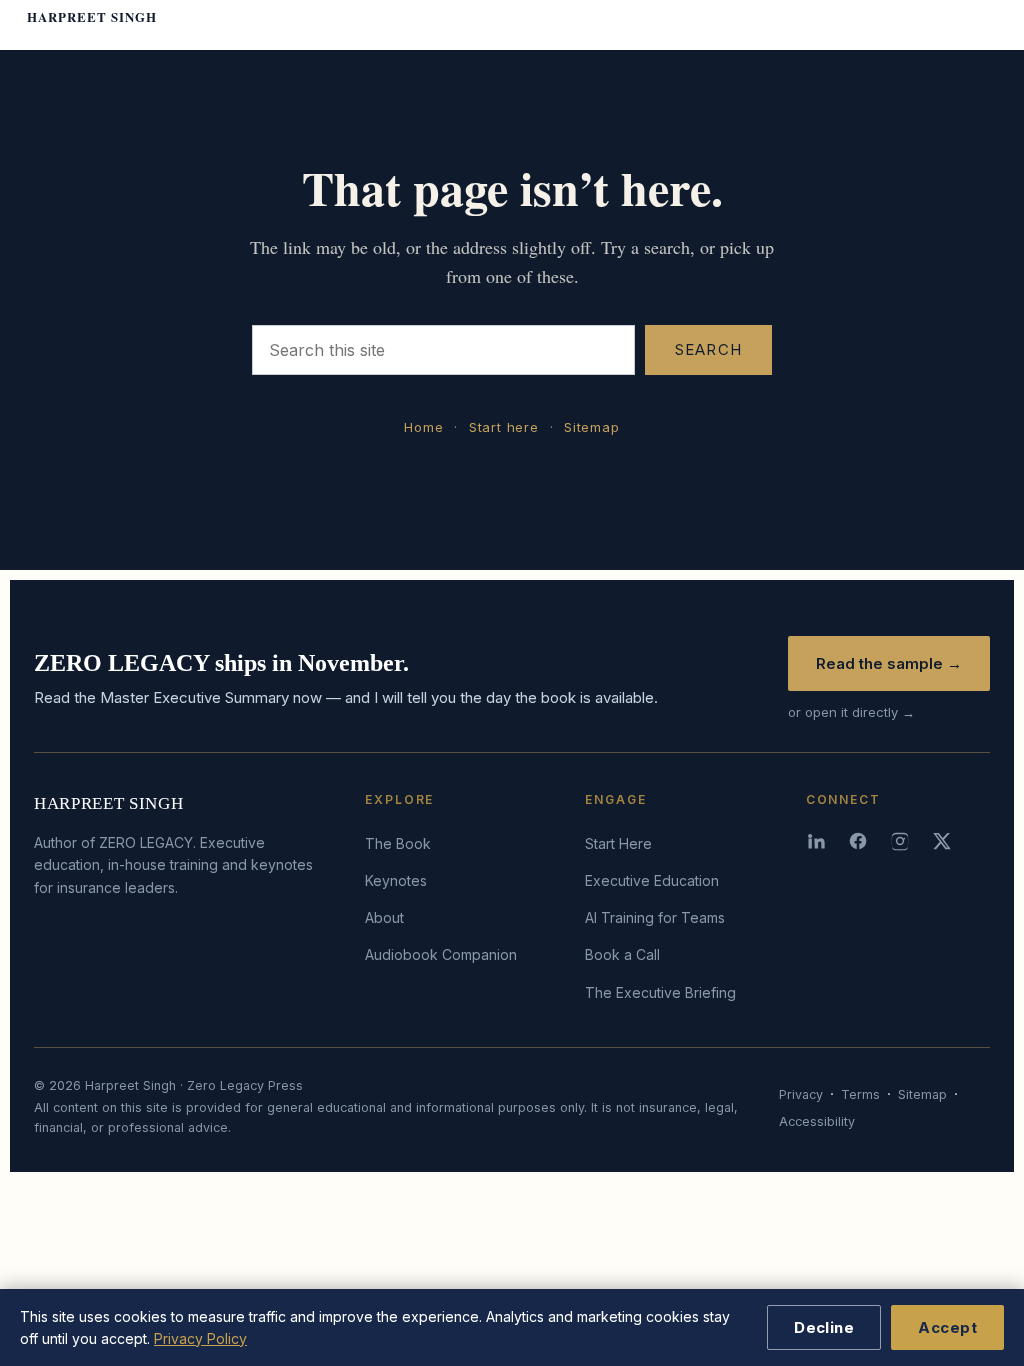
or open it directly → (851, 712)
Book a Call (622, 954)
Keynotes (396, 880)
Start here (504, 427)
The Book (398, 843)
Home (423, 427)
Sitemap (591, 427)
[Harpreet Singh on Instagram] (902, 841)
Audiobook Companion (441, 954)
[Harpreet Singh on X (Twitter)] (944, 841)
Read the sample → (889, 663)
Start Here (618, 843)
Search (708, 349)
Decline (824, 1327)
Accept (947, 1327)
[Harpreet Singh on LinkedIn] (818, 841)
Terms (860, 1094)
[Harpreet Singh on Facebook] (860, 841)
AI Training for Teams (655, 917)
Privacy (801, 1094)
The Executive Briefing (660, 992)
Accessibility (817, 1121)
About (384, 917)
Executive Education (652, 880)
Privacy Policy (200, 1338)
